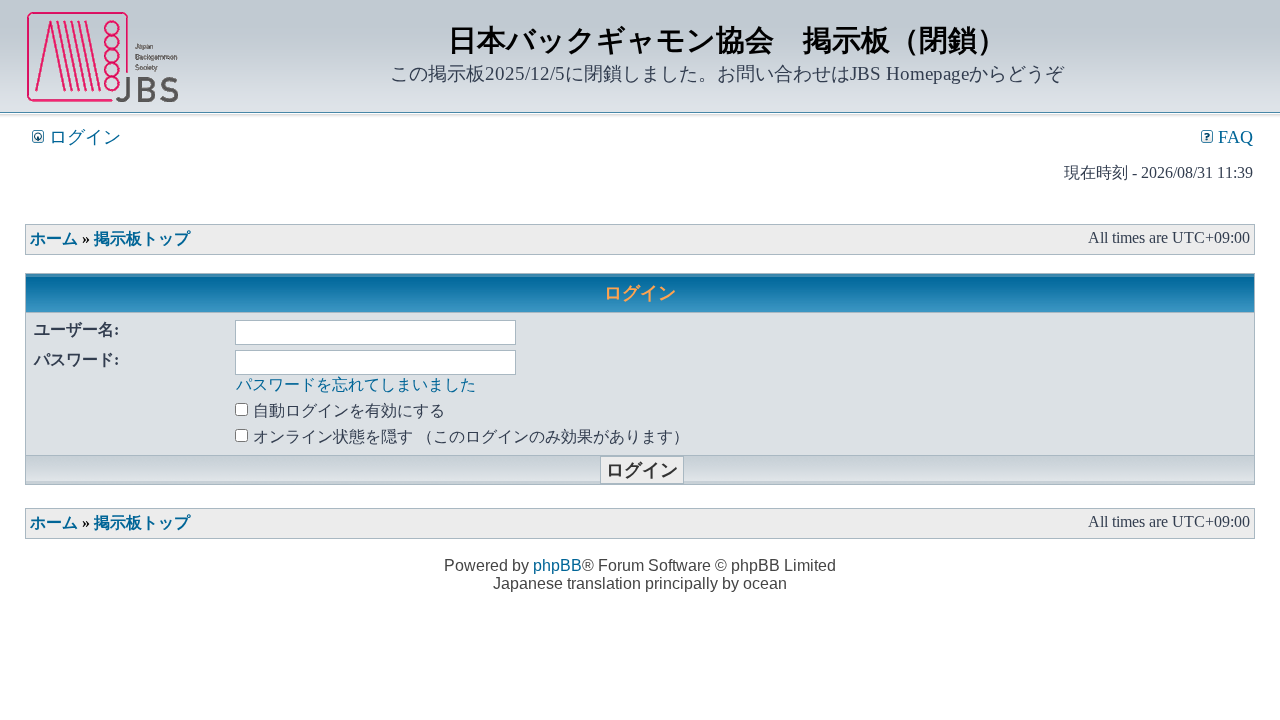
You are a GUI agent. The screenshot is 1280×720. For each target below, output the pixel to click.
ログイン (82, 137)
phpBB (557, 565)
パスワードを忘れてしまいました (356, 384)
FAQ (1233, 137)
